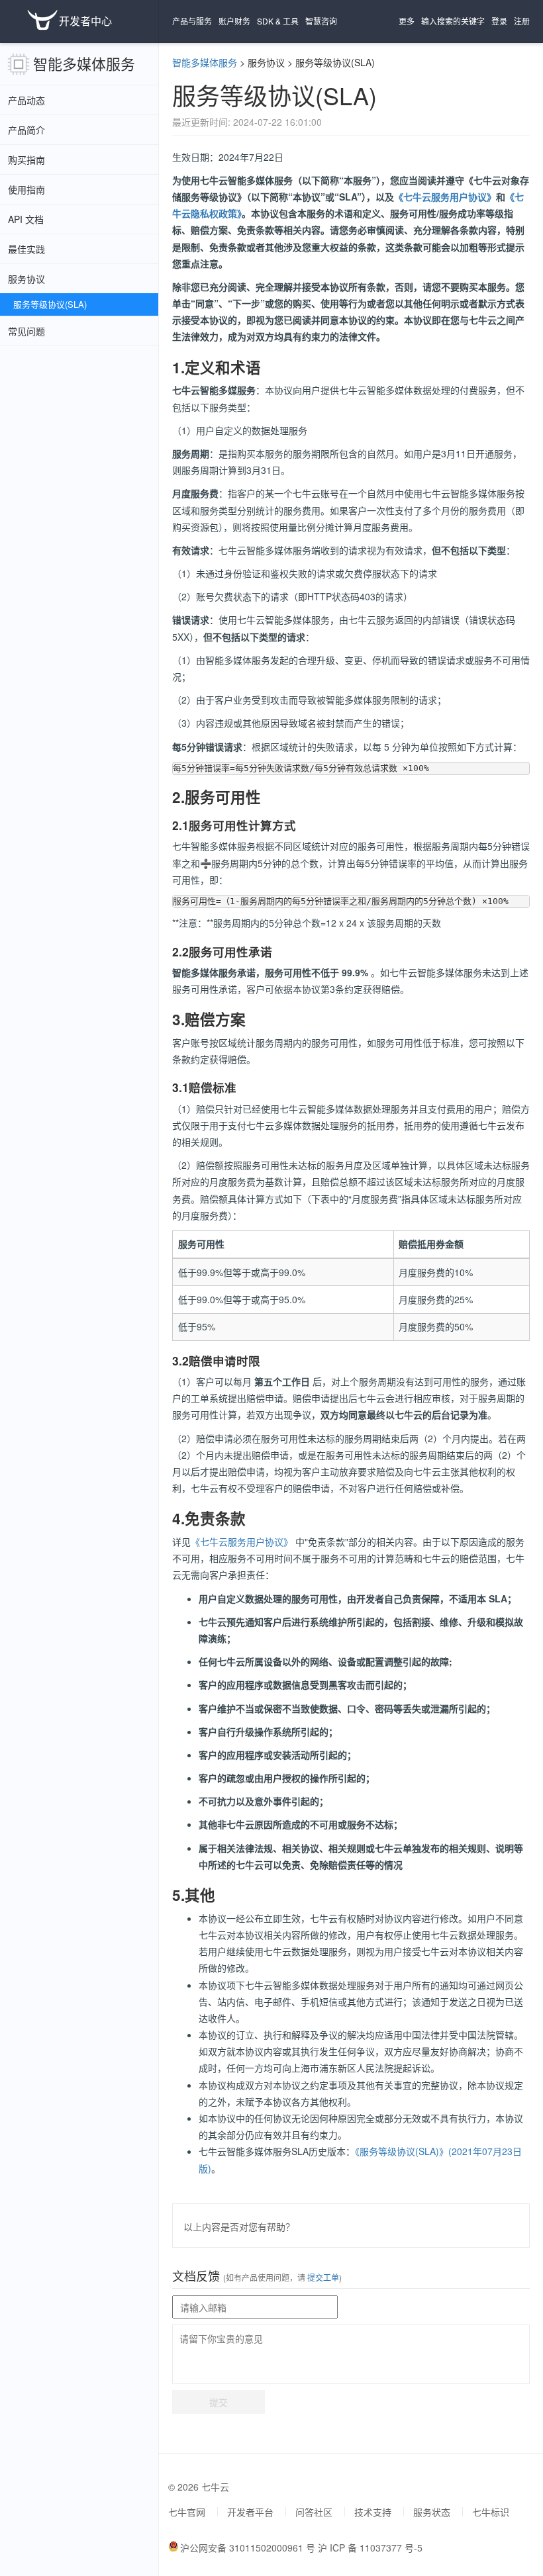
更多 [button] (407, 21)
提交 (219, 2402)
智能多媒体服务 (84, 63)
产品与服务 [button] (192, 21)
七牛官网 (187, 2512)
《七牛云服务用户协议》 (445, 197)
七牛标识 (491, 2512)
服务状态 (432, 2512)
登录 (499, 21)
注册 (522, 21)
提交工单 (322, 2277)
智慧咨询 (321, 21)
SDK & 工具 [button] (278, 21)
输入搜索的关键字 (453, 21)
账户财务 (234, 21)
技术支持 (373, 2512)
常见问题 (26, 331)
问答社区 (314, 2512)
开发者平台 (250, 2512)
